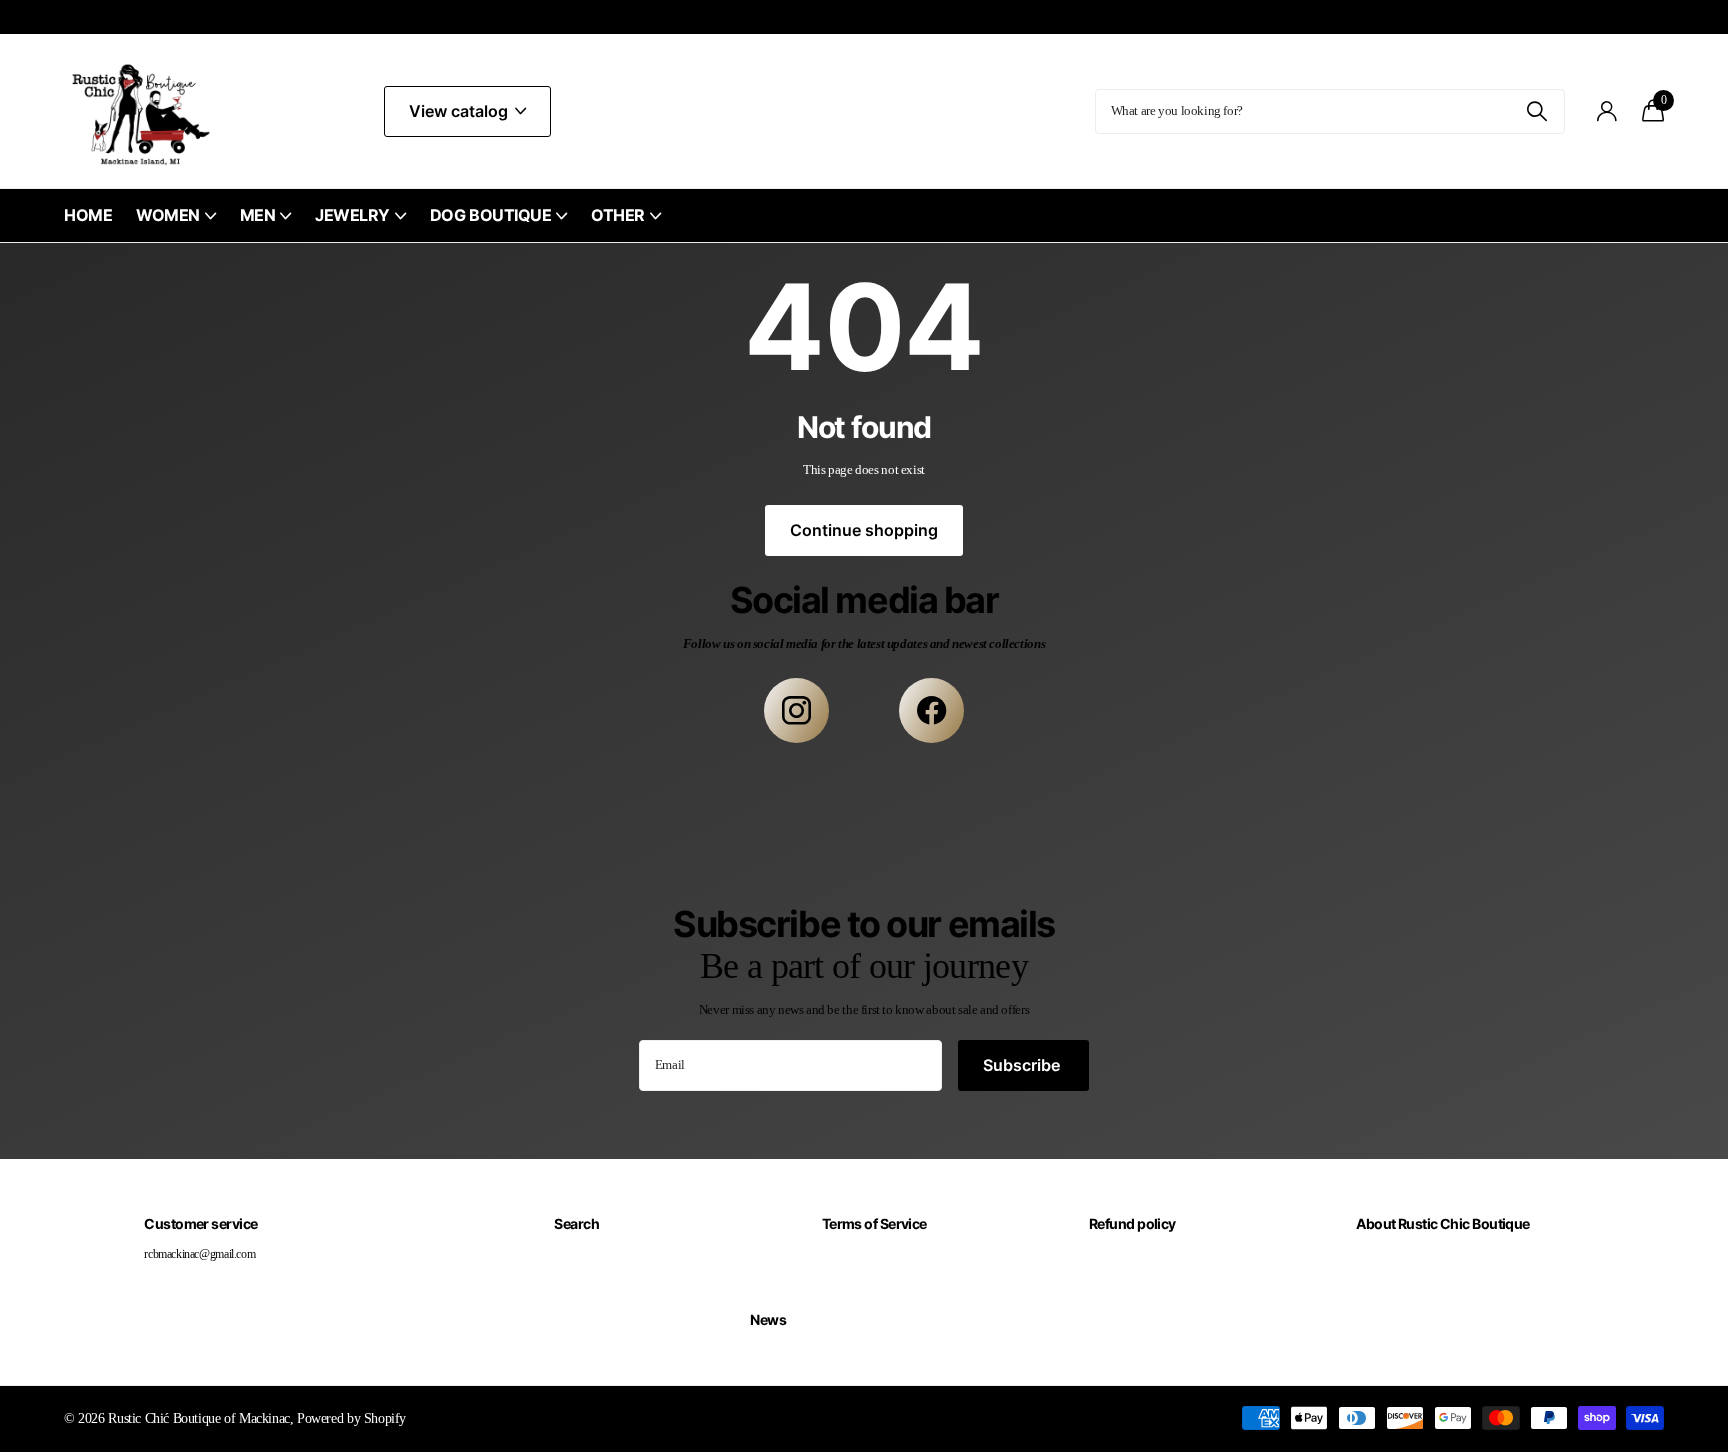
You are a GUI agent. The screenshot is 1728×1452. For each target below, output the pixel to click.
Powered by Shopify (351, 1418)
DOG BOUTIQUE (490, 215)
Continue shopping (864, 530)
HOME (88, 215)
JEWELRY (352, 215)
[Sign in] (1607, 111)
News (768, 1319)
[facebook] (931, 710)
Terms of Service (874, 1223)
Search (576, 1223)
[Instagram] (796, 710)
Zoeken (1537, 111)
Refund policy (1132, 1223)
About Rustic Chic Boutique (1442, 1223)
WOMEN (168, 215)
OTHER (618, 215)
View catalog (460, 111)
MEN (258, 215)
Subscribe (1023, 1065)
